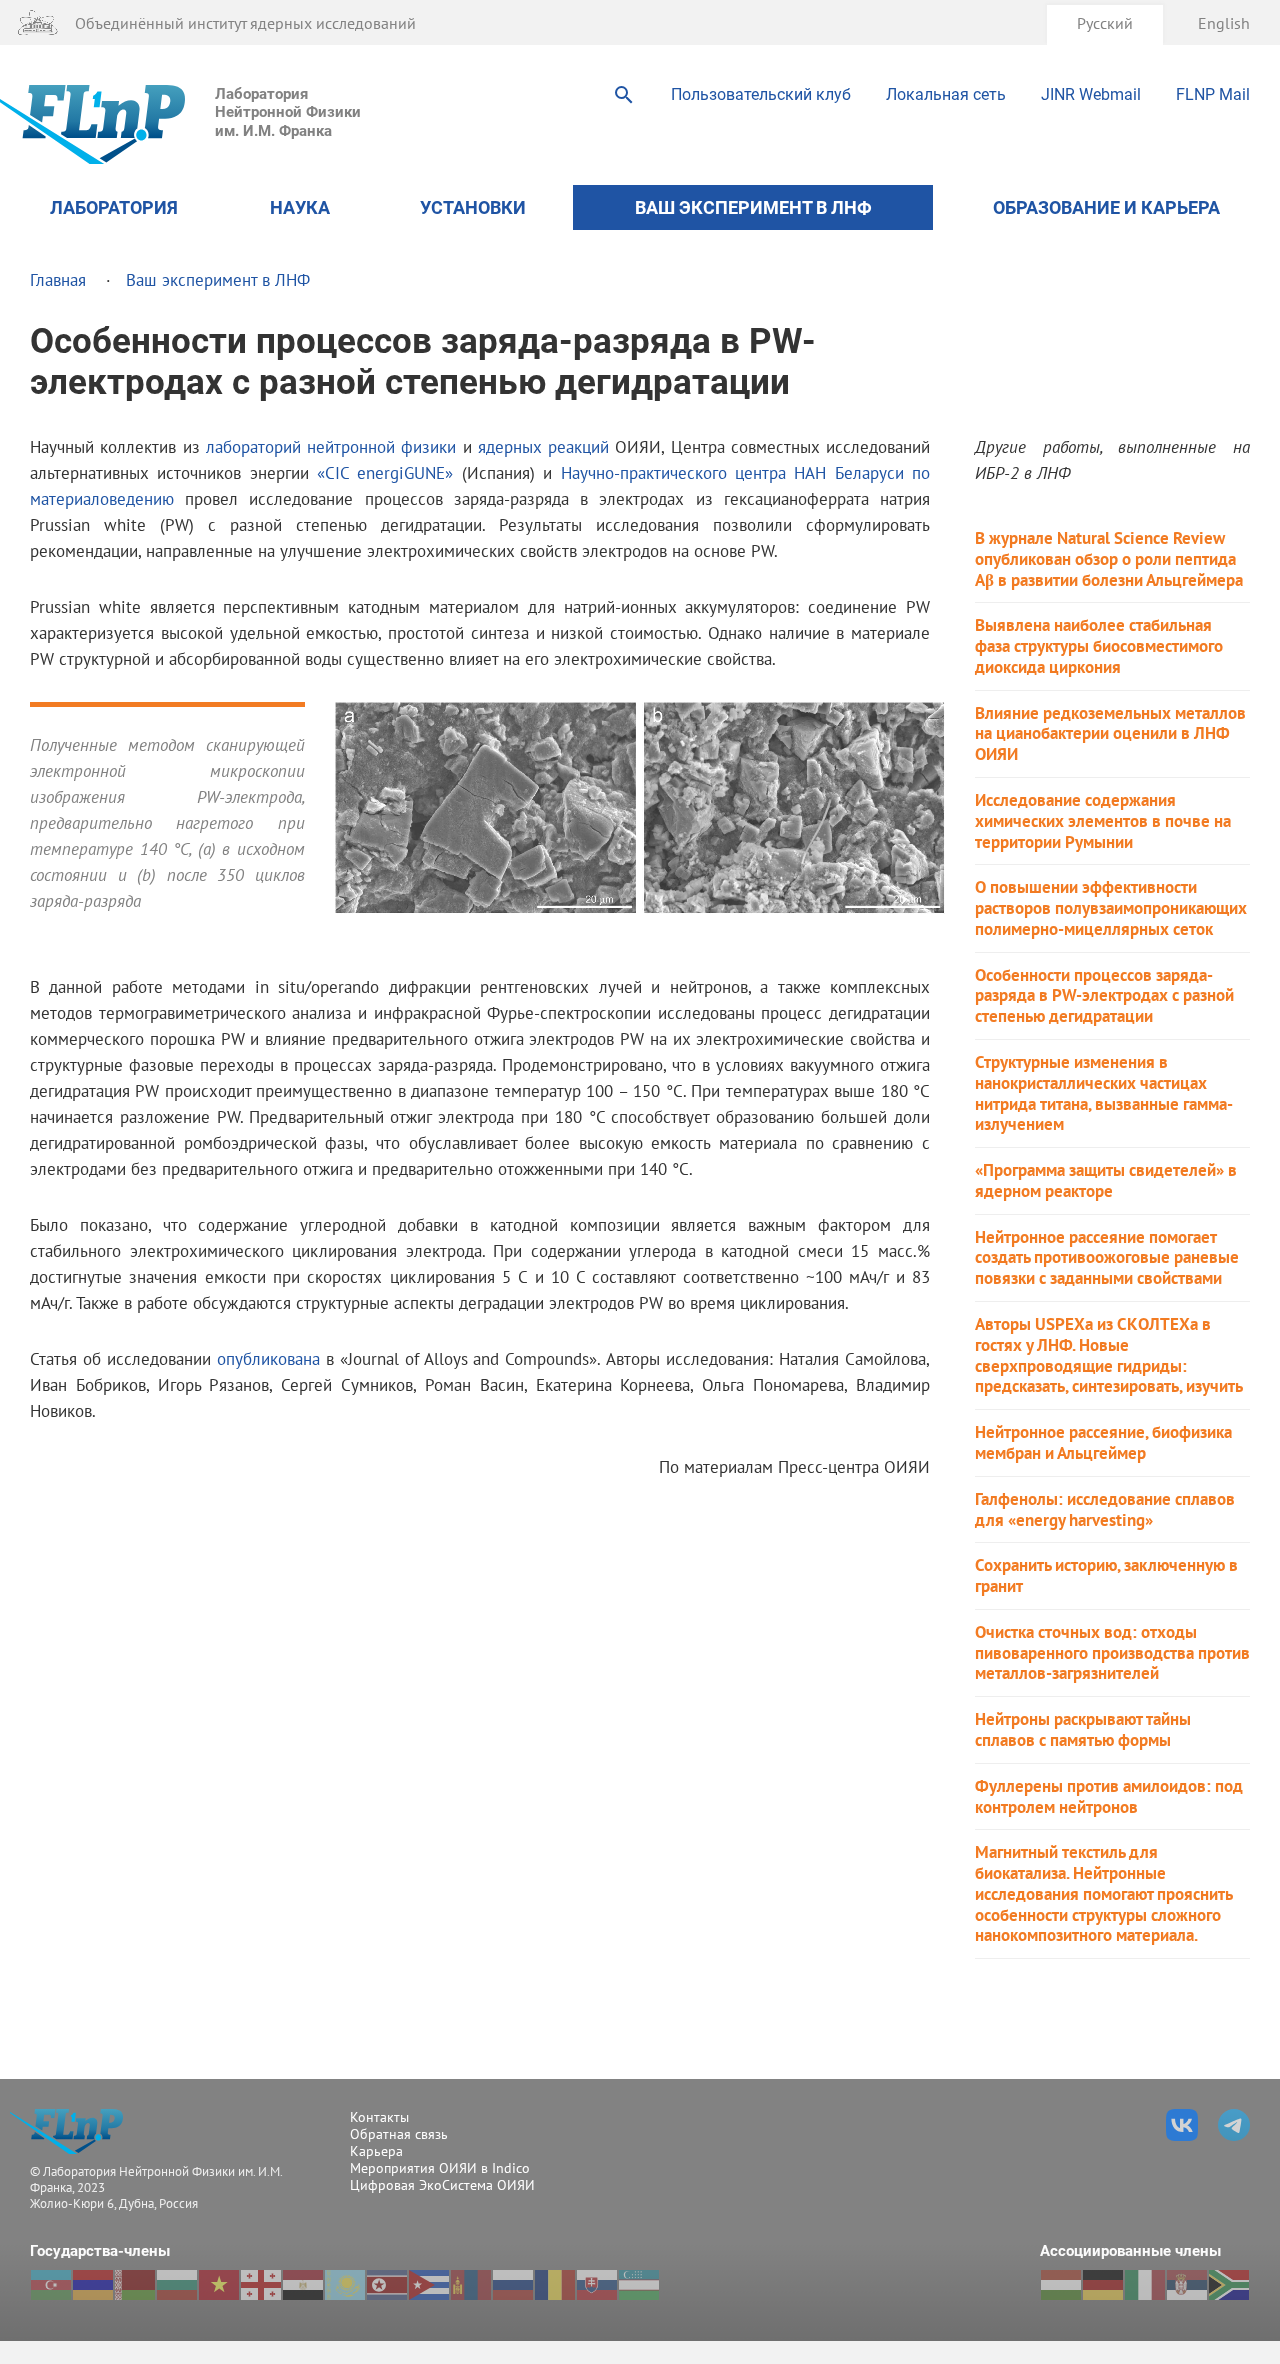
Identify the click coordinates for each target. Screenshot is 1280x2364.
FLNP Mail (1213, 94)
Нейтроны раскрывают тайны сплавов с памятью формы (1083, 1730)
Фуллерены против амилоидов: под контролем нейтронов (1109, 1797)
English (1224, 22)
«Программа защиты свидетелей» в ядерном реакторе (1106, 1181)
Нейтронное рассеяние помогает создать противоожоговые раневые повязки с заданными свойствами (1107, 1258)
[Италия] (1145, 2285)
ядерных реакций (543, 446)
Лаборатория (114, 207)
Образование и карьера (1106, 207)
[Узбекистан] (639, 2285)
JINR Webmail (1091, 94)
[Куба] (429, 2285)
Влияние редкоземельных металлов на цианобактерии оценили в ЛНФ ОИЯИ (1110, 734)
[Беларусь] (135, 2285)
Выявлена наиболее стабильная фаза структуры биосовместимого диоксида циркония (1099, 646)
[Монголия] (471, 2285)
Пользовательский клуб (761, 94)
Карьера (376, 2151)
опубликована (268, 1358)
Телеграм (1234, 2125)
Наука (300, 207)
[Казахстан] (345, 2285)
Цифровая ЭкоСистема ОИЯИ (442, 2185)
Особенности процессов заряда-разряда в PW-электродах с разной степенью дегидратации (1104, 996)
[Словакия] (597, 2285)
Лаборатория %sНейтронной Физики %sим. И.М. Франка (72, 2131)
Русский (1105, 22)
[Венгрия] (1061, 2285)
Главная (58, 279)
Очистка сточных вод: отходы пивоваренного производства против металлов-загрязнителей (1112, 1653)
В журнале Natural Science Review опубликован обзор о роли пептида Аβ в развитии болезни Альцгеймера (1109, 559)
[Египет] (303, 2285)
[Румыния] (555, 2285)
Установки (473, 207)
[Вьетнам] (219, 2285)
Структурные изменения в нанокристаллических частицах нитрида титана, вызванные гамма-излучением (1104, 1093)
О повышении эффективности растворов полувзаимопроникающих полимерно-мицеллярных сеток (1111, 908)
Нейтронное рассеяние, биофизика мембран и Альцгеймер (1103, 1443)
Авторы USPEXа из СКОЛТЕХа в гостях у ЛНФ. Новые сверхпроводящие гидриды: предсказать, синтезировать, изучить (1109, 1355)
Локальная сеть (946, 94)
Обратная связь (399, 2134)
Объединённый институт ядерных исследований (245, 22)
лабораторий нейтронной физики (331, 446)
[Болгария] (177, 2285)
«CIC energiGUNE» (385, 472)
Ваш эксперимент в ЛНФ (753, 207)
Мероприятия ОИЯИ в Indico (440, 2168)
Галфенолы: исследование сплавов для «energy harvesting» (1105, 1510)
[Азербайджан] (51, 2285)
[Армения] (93, 2285)
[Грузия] (261, 2285)
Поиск (624, 95)
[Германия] (1103, 2285)
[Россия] (513, 2285)
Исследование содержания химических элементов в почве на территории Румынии (1103, 821)
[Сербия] (1187, 2285)
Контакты (379, 2117)
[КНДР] (387, 2285)
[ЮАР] (1229, 2285)
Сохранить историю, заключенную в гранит (1106, 1576)
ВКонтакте (1182, 2125)
